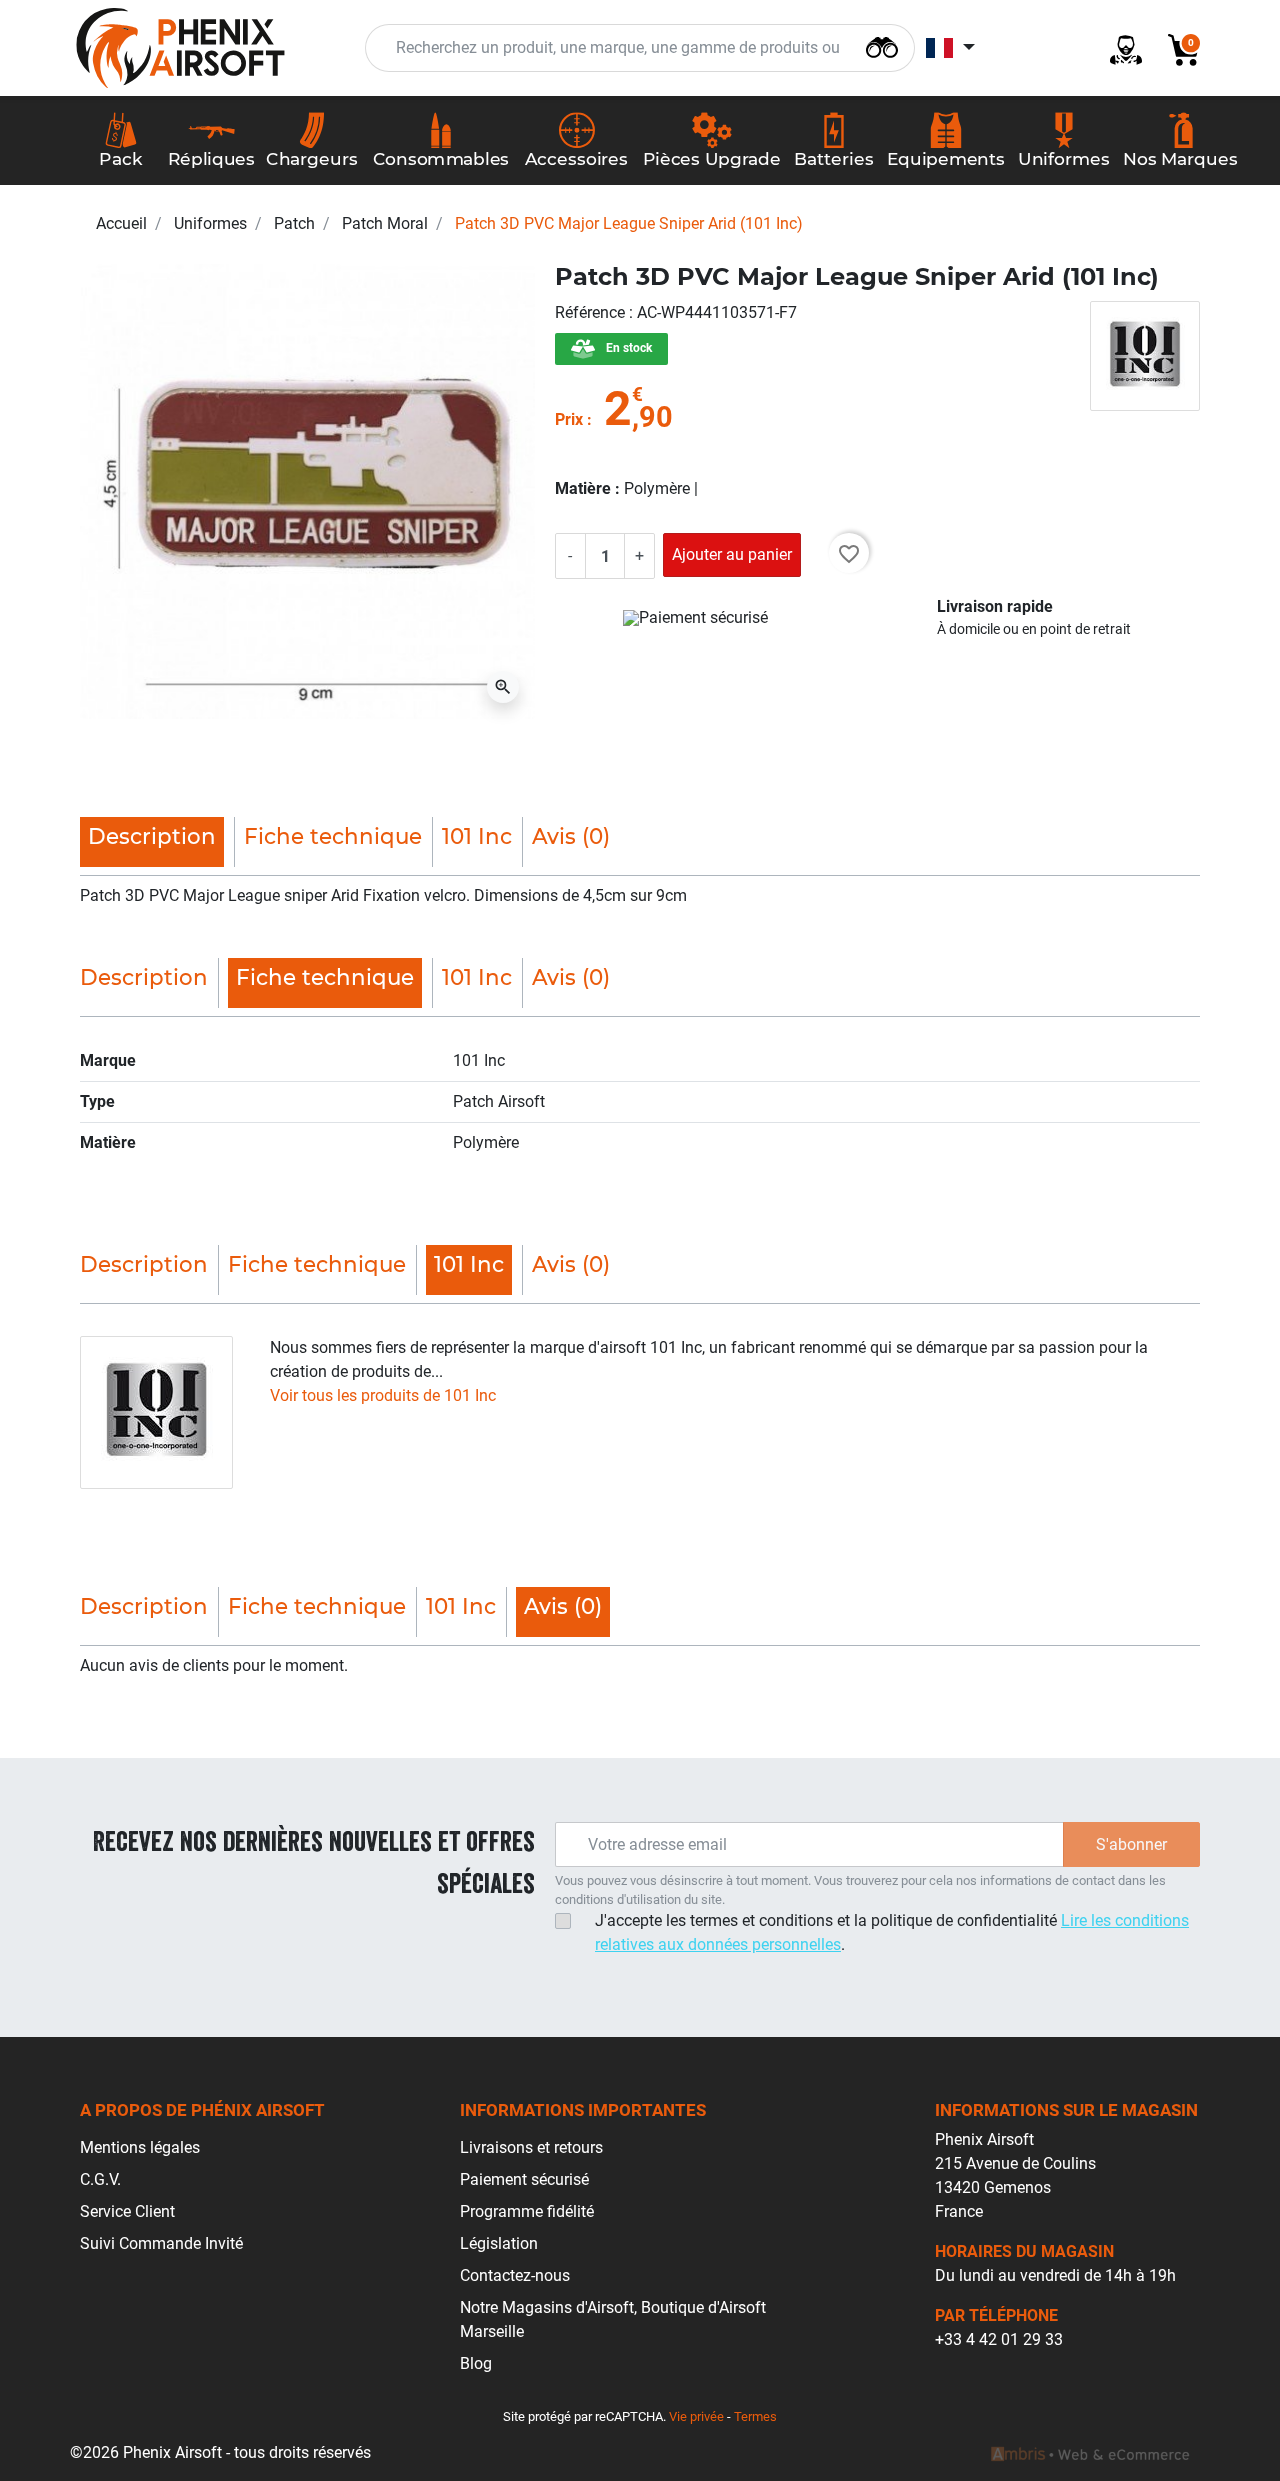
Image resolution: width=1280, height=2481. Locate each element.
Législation (499, 2243)
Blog (476, 2363)
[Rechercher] (882, 45)
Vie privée (696, 2416)
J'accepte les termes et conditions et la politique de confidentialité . (892, 1932)
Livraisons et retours (531, 2147)
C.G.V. (100, 2179)
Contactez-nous (515, 2275)
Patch (294, 223)
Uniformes (210, 223)
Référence (592, 312)
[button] (1176, 48)
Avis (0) (571, 836)
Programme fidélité (527, 2211)
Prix (569, 419)
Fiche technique (333, 836)
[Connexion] (1118, 48)
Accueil (121, 223)
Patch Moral (385, 223)
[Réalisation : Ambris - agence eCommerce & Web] (1090, 2453)
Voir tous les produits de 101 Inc (383, 1395)
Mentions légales (140, 2147)
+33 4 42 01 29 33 (999, 2339)
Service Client (127, 2211)
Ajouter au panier (732, 554)
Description (144, 977)
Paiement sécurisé (524, 2179)
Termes (755, 2416)
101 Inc (477, 836)
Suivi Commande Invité (161, 2243)
